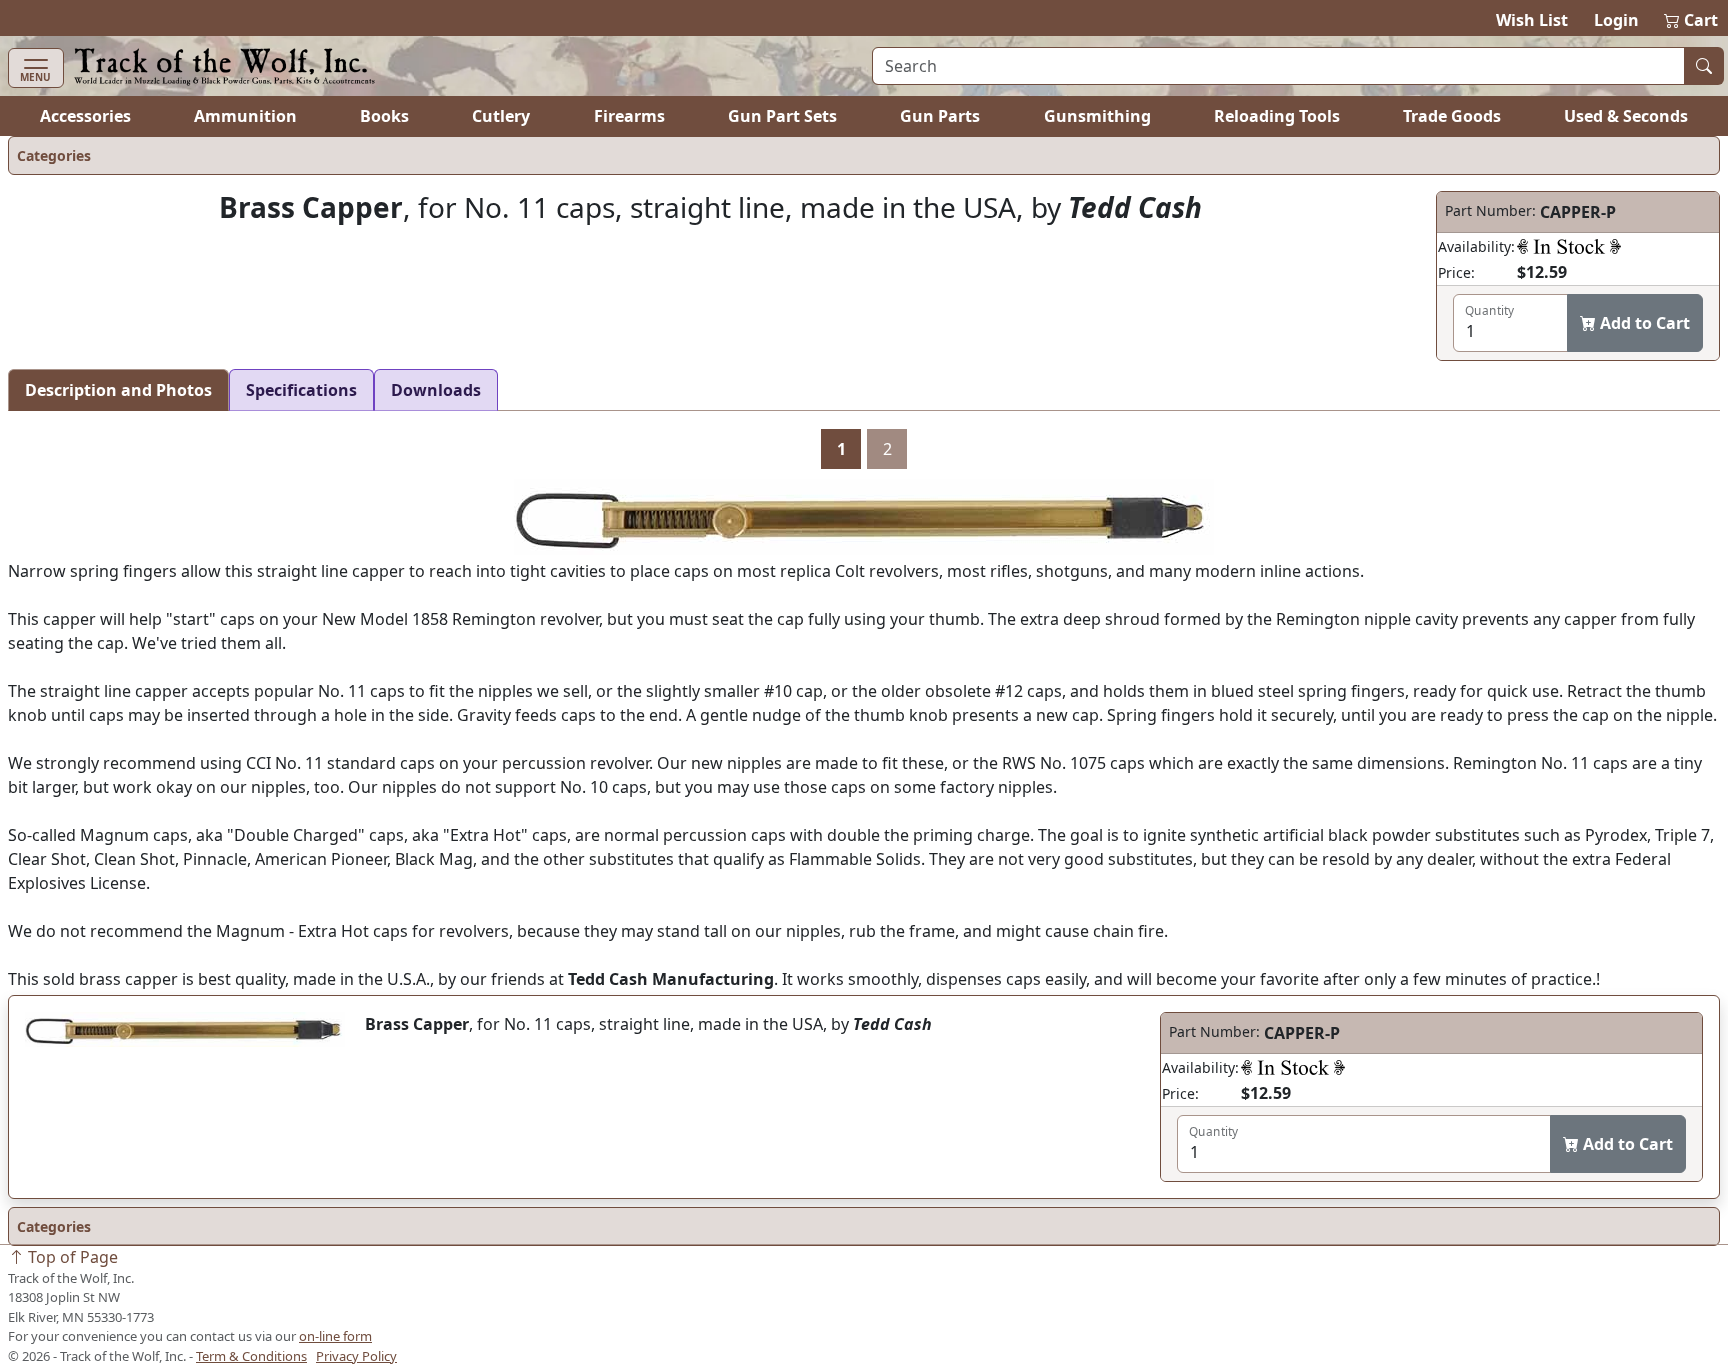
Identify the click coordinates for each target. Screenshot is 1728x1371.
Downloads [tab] (436, 390)
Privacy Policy (356, 1356)
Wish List (1532, 20)
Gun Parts (940, 116)
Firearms (629, 116)
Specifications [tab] (301, 390)
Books (384, 116)
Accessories (85, 116)
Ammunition (245, 116)
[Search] (1704, 66)
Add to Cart (1643, 323)
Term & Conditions (251, 1356)
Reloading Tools (1277, 116)
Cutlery (501, 116)
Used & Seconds (1626, 116)
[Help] (1569, 246)
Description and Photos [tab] (118, 390)
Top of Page (71, 1257)
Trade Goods (1452, 116)
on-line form (335, 1336)
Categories (54, 155)
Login (1616, 20)
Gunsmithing (1097, 116)
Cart (1692, 20)
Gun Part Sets (782, 116)
